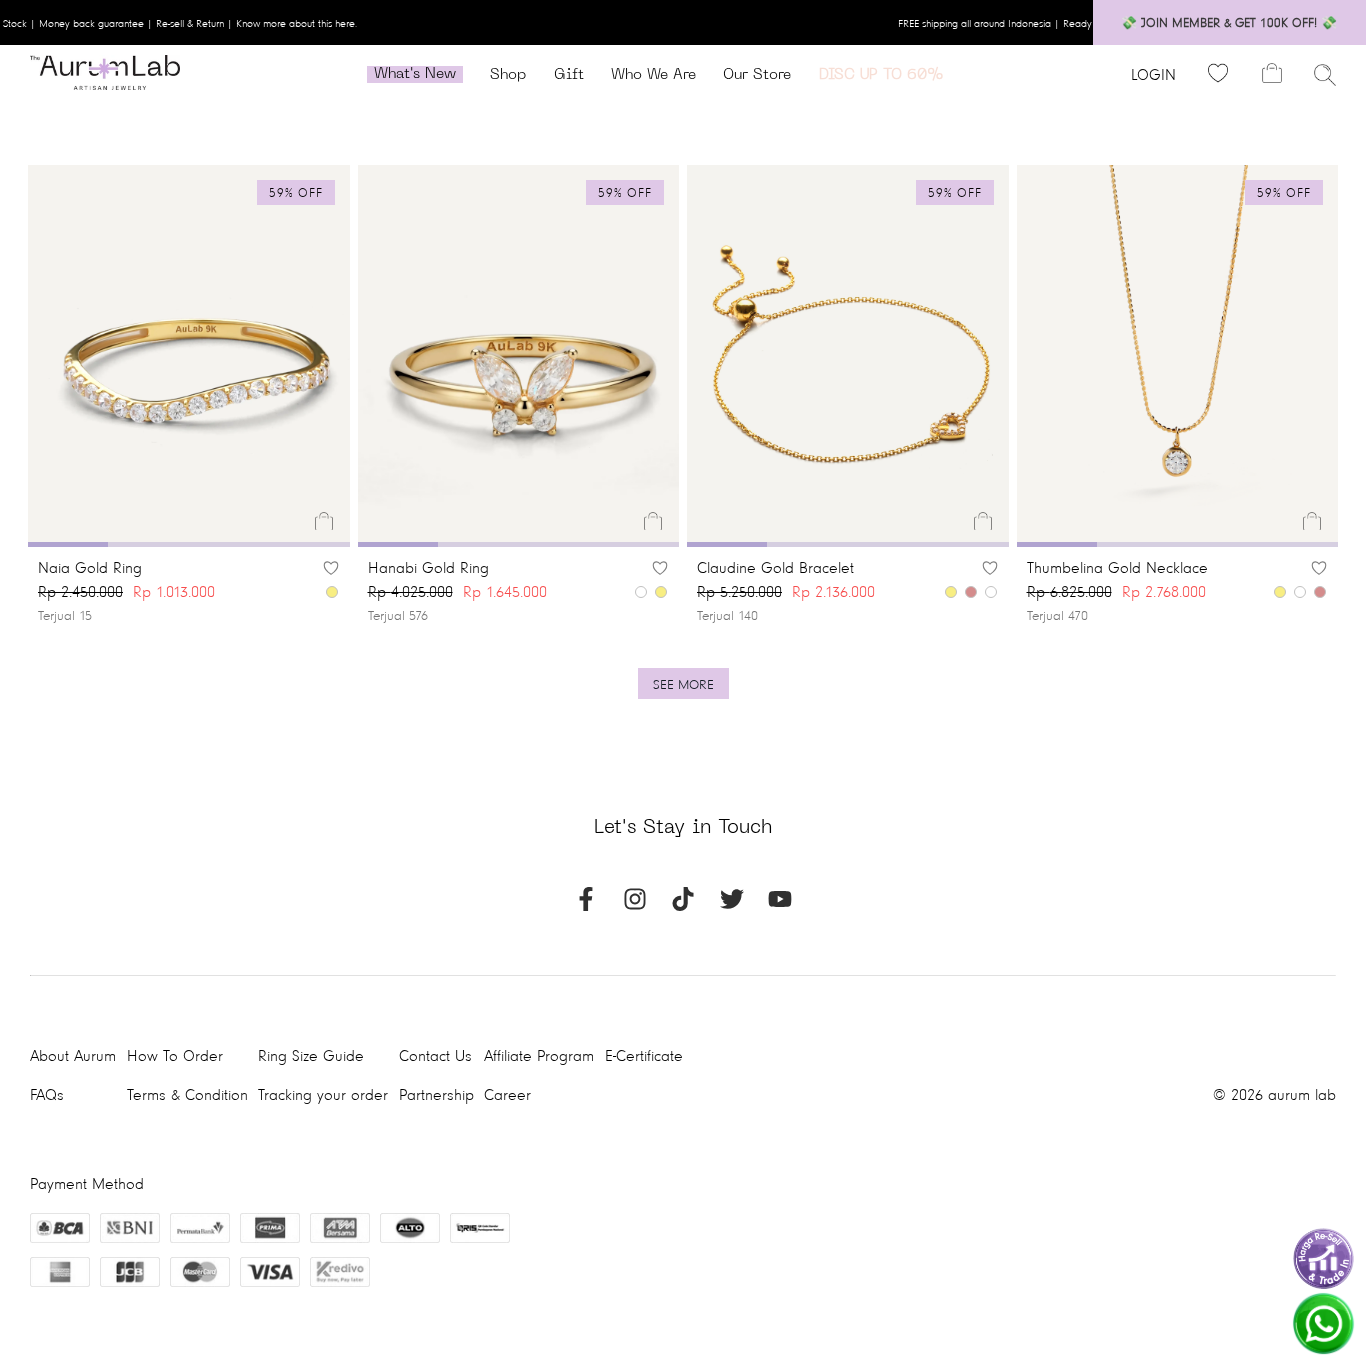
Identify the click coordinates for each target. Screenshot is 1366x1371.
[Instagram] (635, 905)
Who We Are (653, 75)
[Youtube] (780, 905)
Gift (569, 75)
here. (346, 23)
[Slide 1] (68, 544)
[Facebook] (586, 905)
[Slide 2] (148, 544)
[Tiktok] (683, 905)
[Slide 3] (229, 544)
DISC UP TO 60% (881, 75)
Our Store (757, 75)
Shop (508, 75)
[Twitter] (732, 905)
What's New (415, 75)
